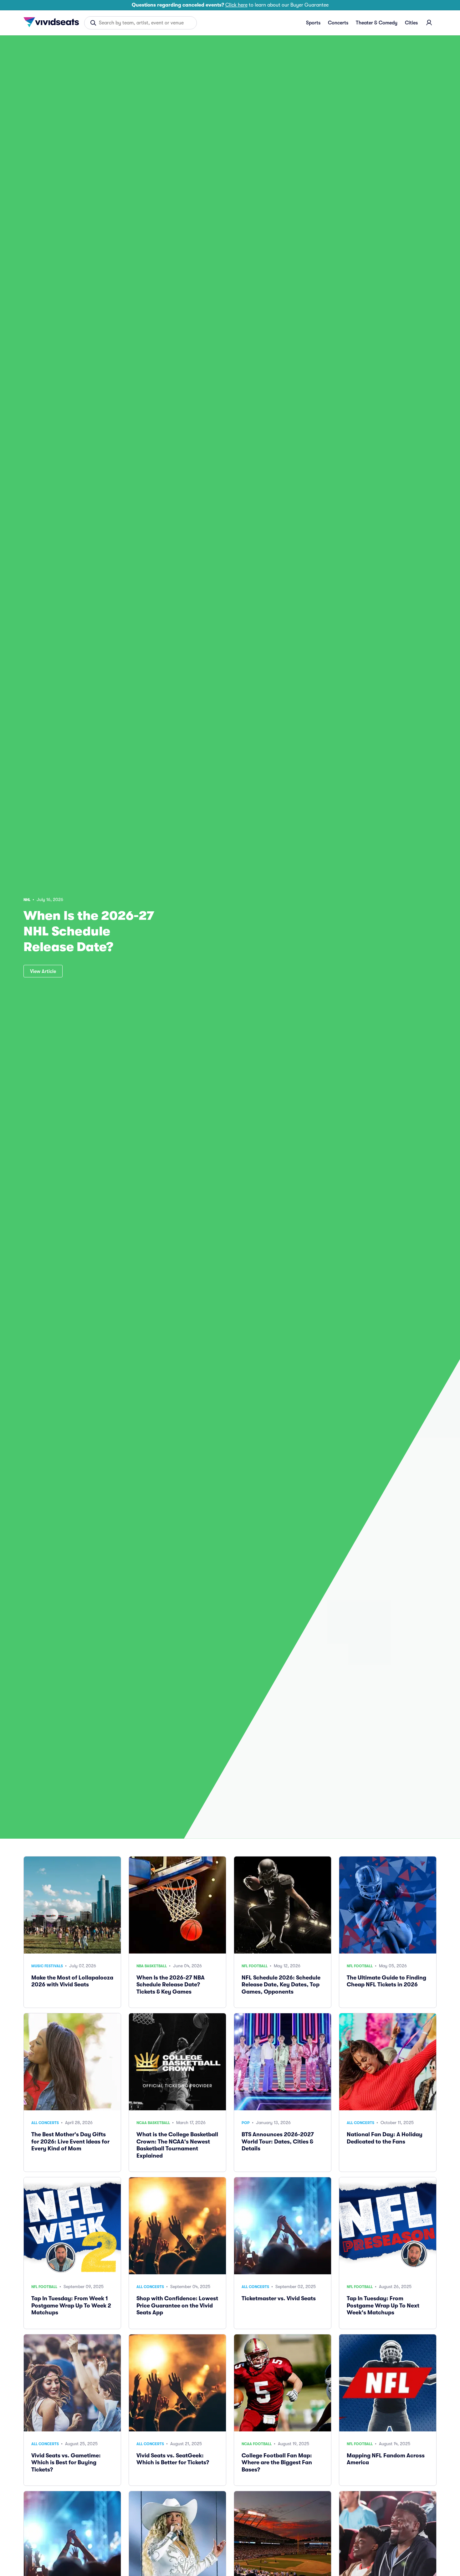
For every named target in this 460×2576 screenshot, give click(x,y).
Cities (411, 23)
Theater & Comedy (377, 23)
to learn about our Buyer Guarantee (230, 5)
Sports (313, 23)
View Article (43, 971)
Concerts (338, 23)
